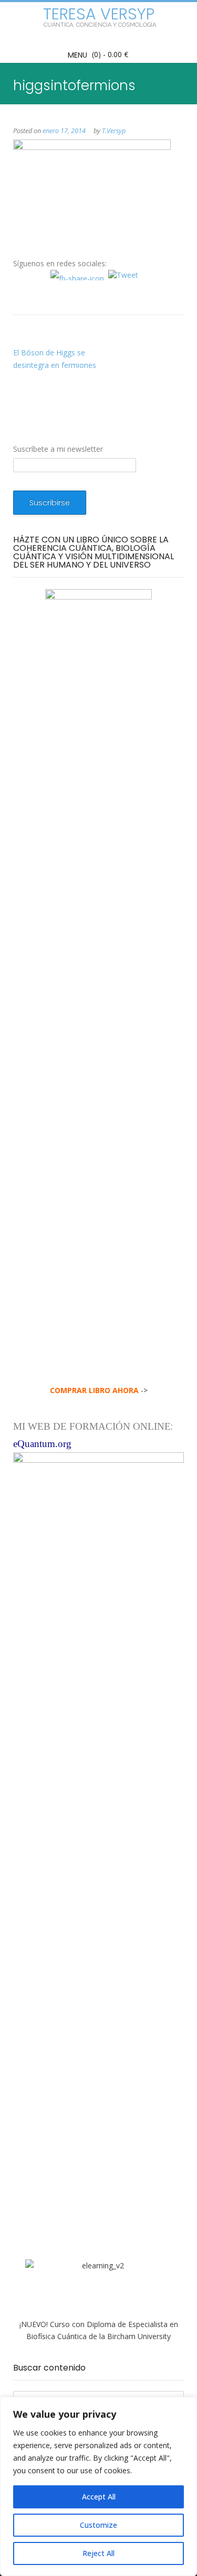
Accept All (99, 2497)
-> (99, 1390)
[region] (98, 2486)
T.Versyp (114, 131)
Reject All (98, 2553)
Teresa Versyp (99, 14)
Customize (98, 2525)
